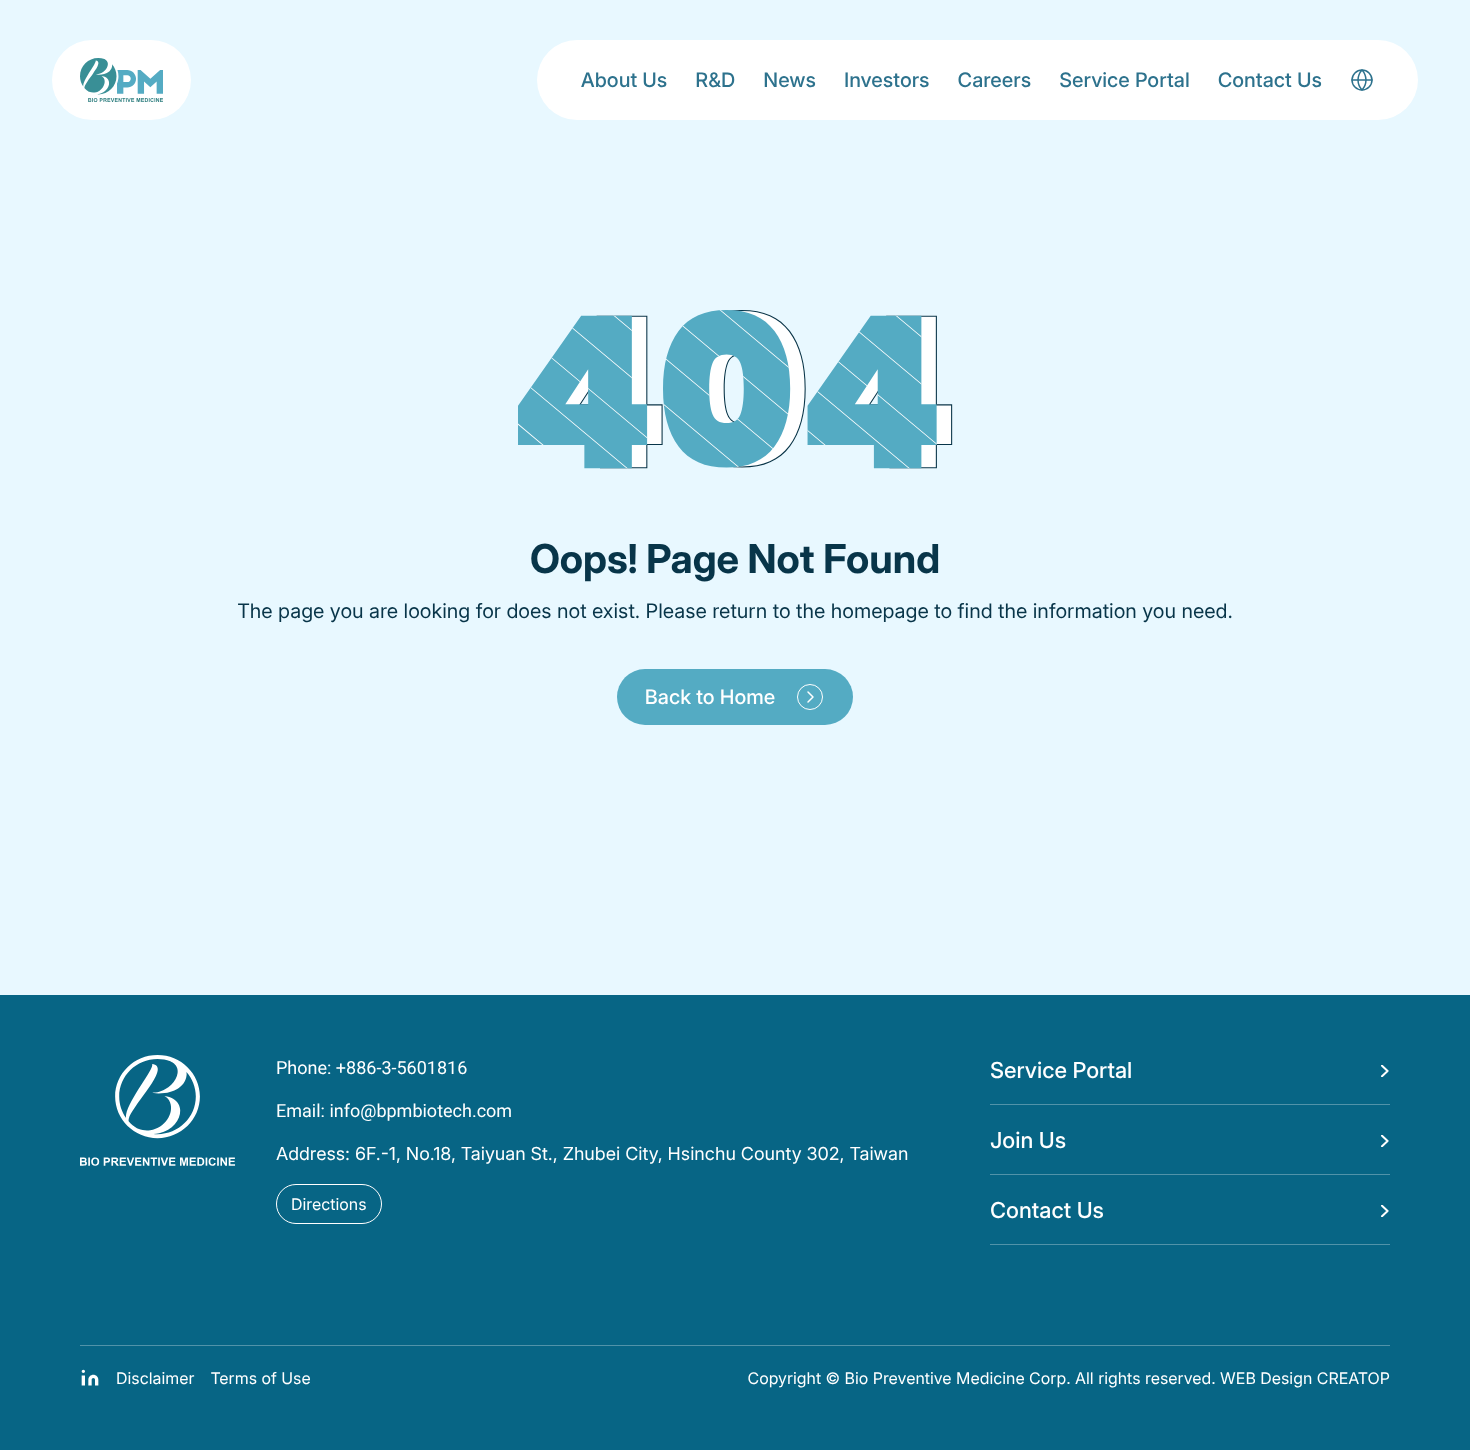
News (789, 80)
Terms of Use (260, 1378)
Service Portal (1124, 80)
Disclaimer (155, 1378)
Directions (329, 1204)
